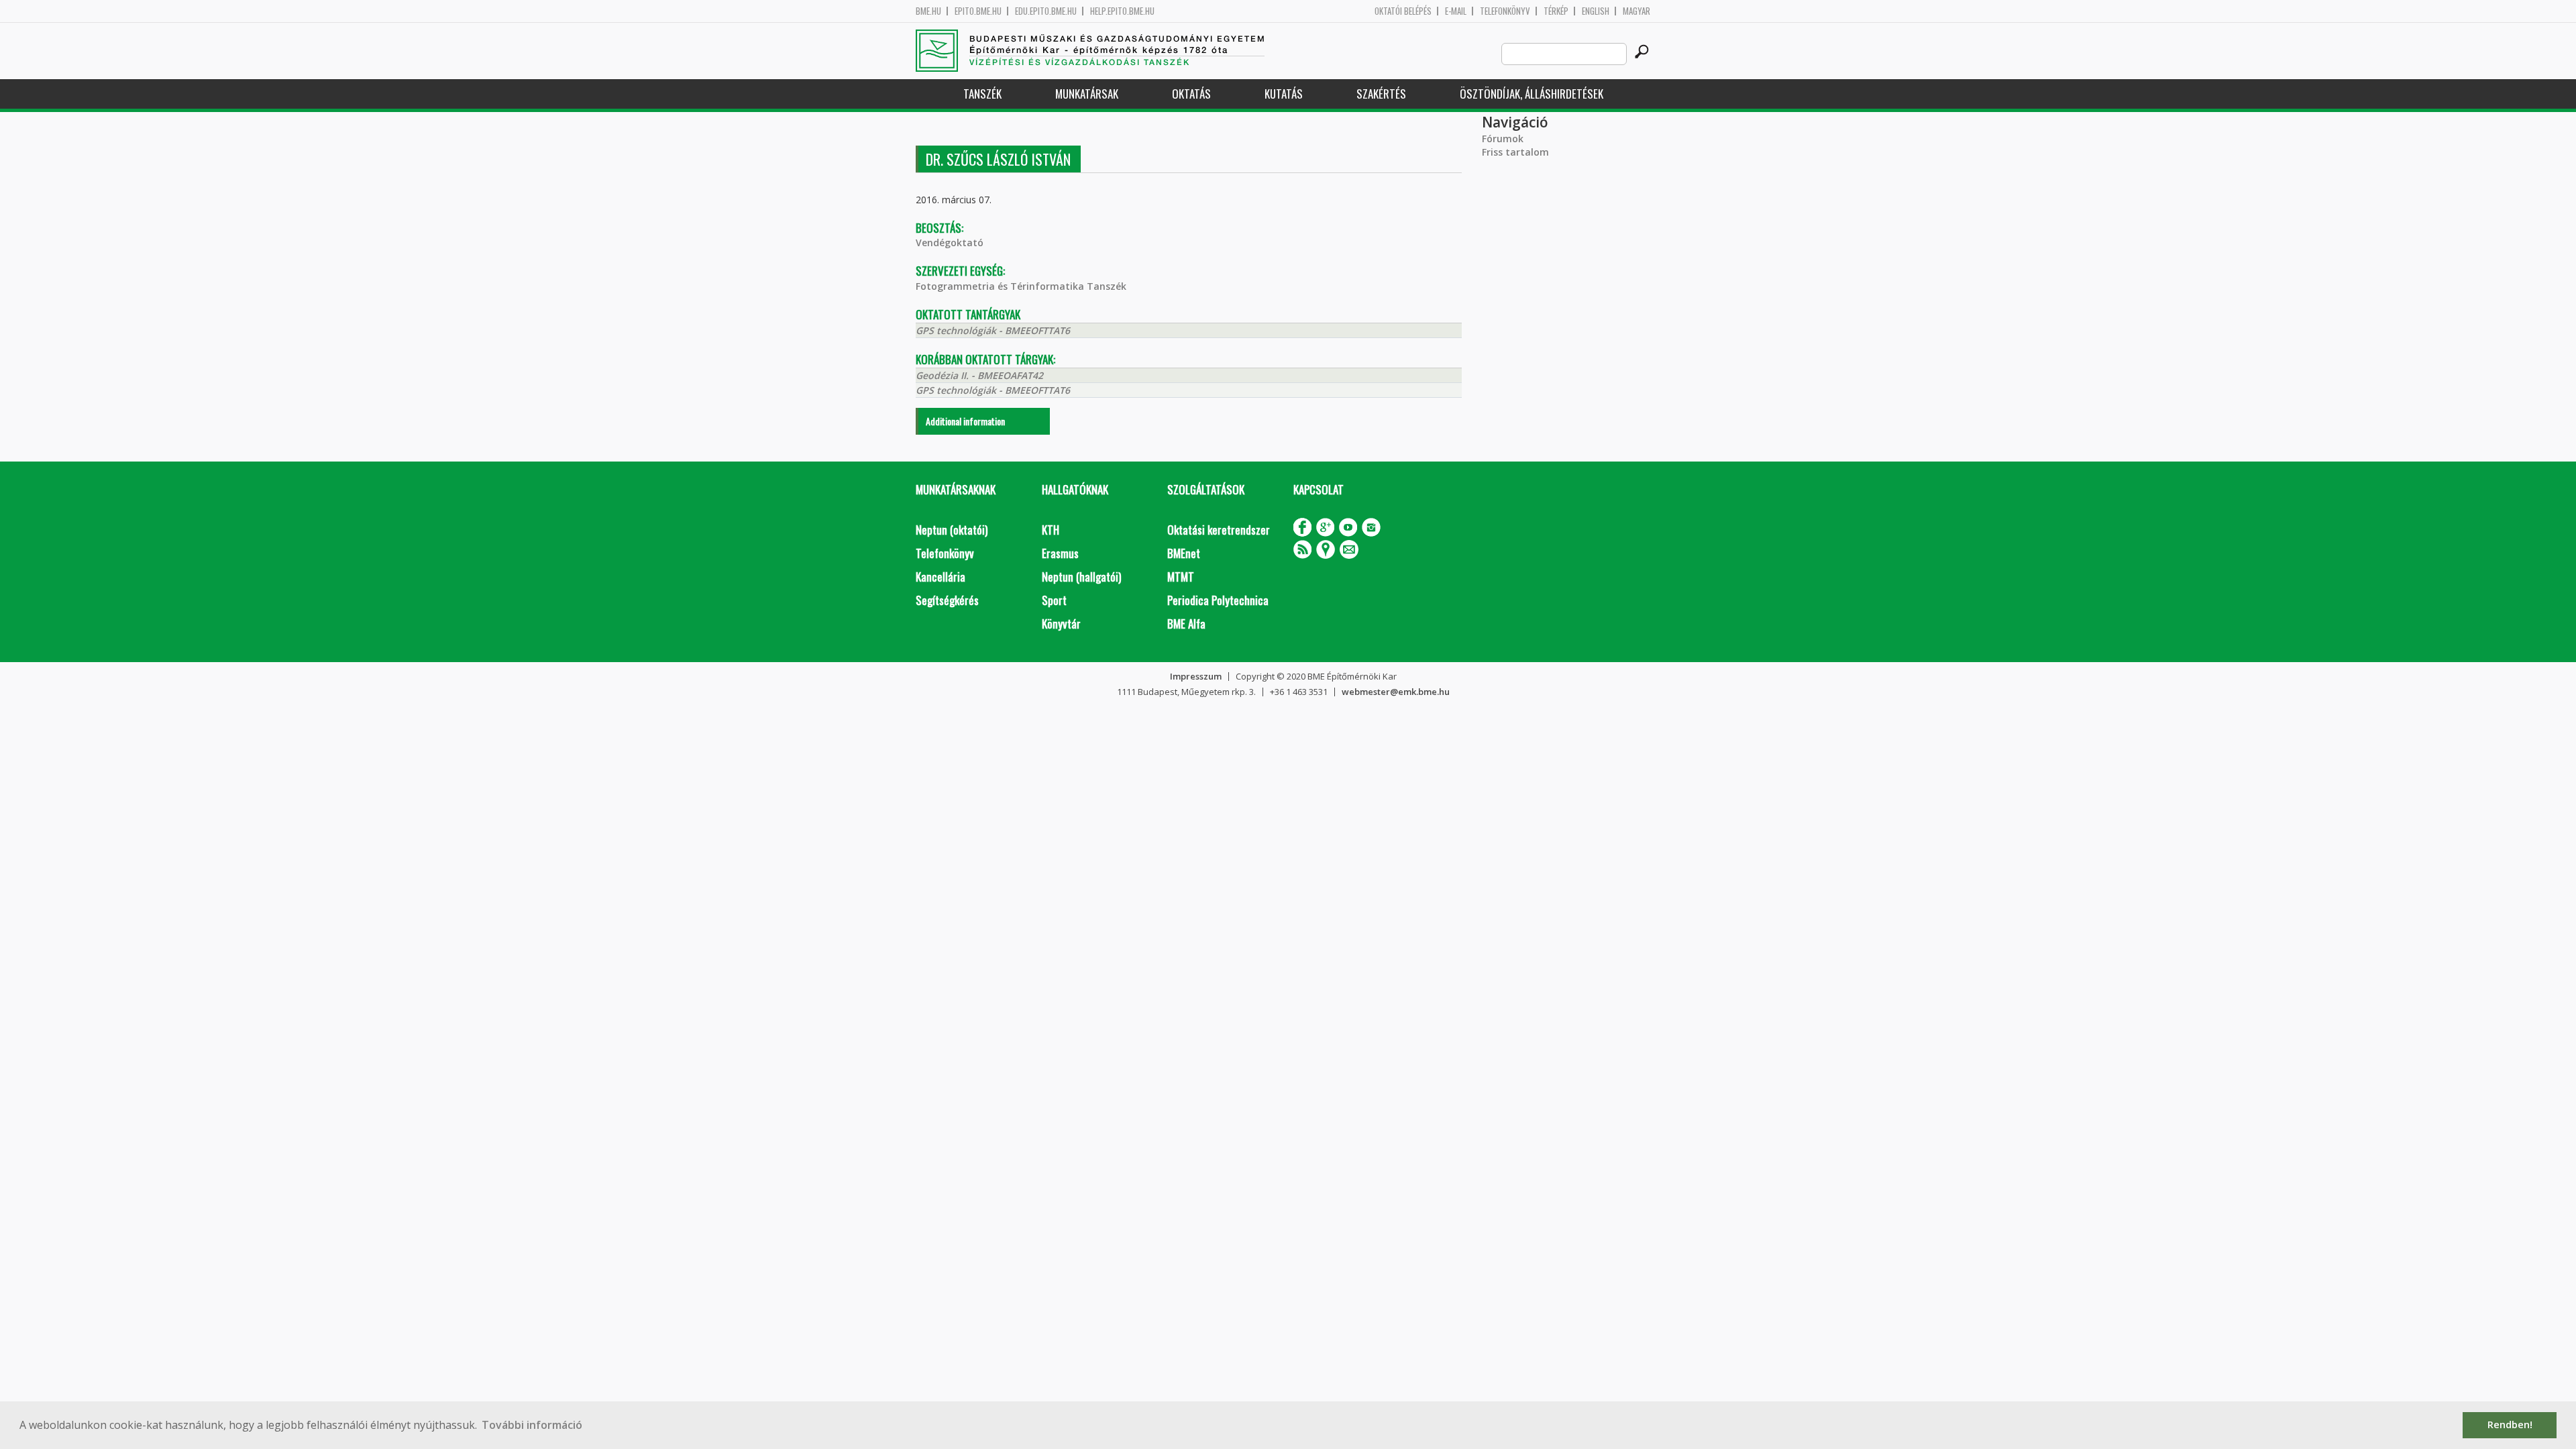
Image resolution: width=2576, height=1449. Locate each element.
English (1596, 11)
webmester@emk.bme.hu (1396, 692)
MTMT (1181, 577)
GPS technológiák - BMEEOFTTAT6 (993, 330)
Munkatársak (1087, 94)
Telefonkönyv (1505, 11)
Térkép (1556, 11)
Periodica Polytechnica (1218, 600)
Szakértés (1381, 94)
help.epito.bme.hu (1122, 11)
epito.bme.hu (978, 11)
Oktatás (1191, 94)
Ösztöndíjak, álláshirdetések (1532, 94)
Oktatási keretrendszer (1219, 530)
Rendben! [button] (2510, 1425)
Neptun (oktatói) (952, 530)
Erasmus (1060, 553)
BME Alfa (1186, 624)
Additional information (965, 421)
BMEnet (1184, 553)
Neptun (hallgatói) (1081, 577)
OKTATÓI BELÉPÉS (1403, 11)
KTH (1051, 530)
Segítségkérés (947, 600)
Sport (1054, 600)
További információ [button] (532, 1425)
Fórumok (1503, 139)
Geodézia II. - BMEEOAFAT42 (979, 375)
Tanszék (982, 94)
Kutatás (1284, 94)
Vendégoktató (950, 243)
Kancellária (941, 577)
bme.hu (928, 11)
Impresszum (1196, 676)
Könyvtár (1061, 624)
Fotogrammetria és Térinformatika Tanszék (1021, 286)
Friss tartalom (1515, 152)
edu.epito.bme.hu (1046, 11)
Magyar (1636, 11)
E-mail (1456, 11)
